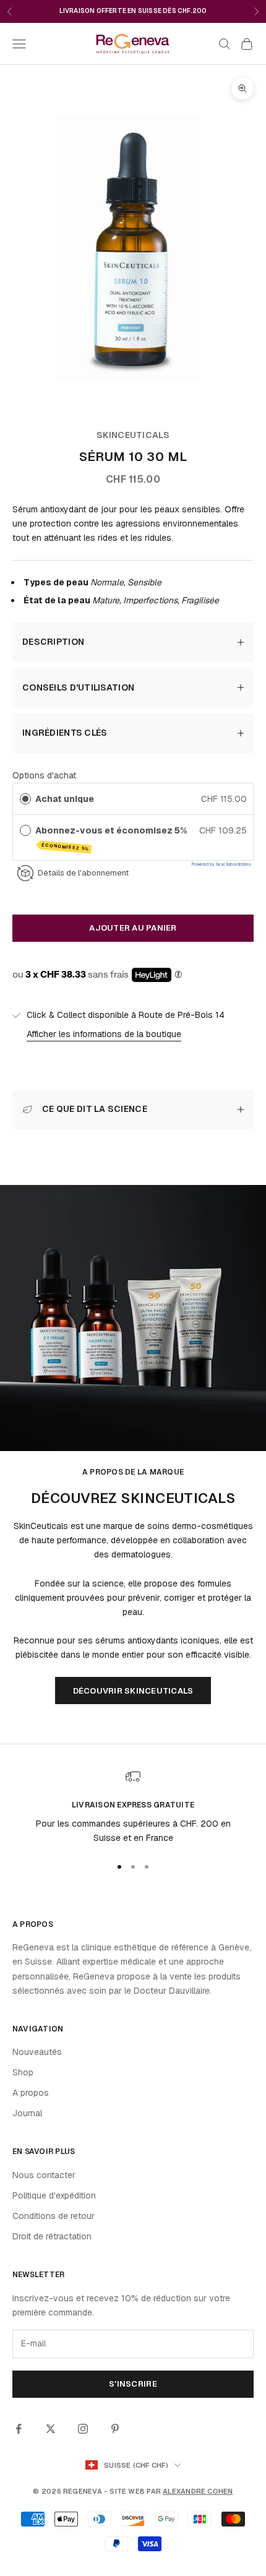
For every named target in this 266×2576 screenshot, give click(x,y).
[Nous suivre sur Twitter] (51, 2429)
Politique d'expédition (54, 2195)
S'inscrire (133, 2384)
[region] (133, 1807)
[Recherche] (225, 44)
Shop (23, 2072)
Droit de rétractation (52, 2236)
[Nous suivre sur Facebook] (19, 2429)
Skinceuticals (133, 435)
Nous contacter (44, 2175)
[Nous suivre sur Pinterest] (115, 2429)
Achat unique (65, 799)
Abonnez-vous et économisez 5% (112, 838)
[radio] (25, 799)
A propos (31, 2093)
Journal (27, 2113)
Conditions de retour (54, 2216)
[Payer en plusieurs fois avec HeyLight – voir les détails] (178, 975)
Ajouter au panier (133, 928)
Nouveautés (37, 2052)
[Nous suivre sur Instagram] (83, 2429)
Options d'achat (44, 775)
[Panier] (247, 44)
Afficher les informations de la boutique (104, 1034)
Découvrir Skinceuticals (133, 1691)
